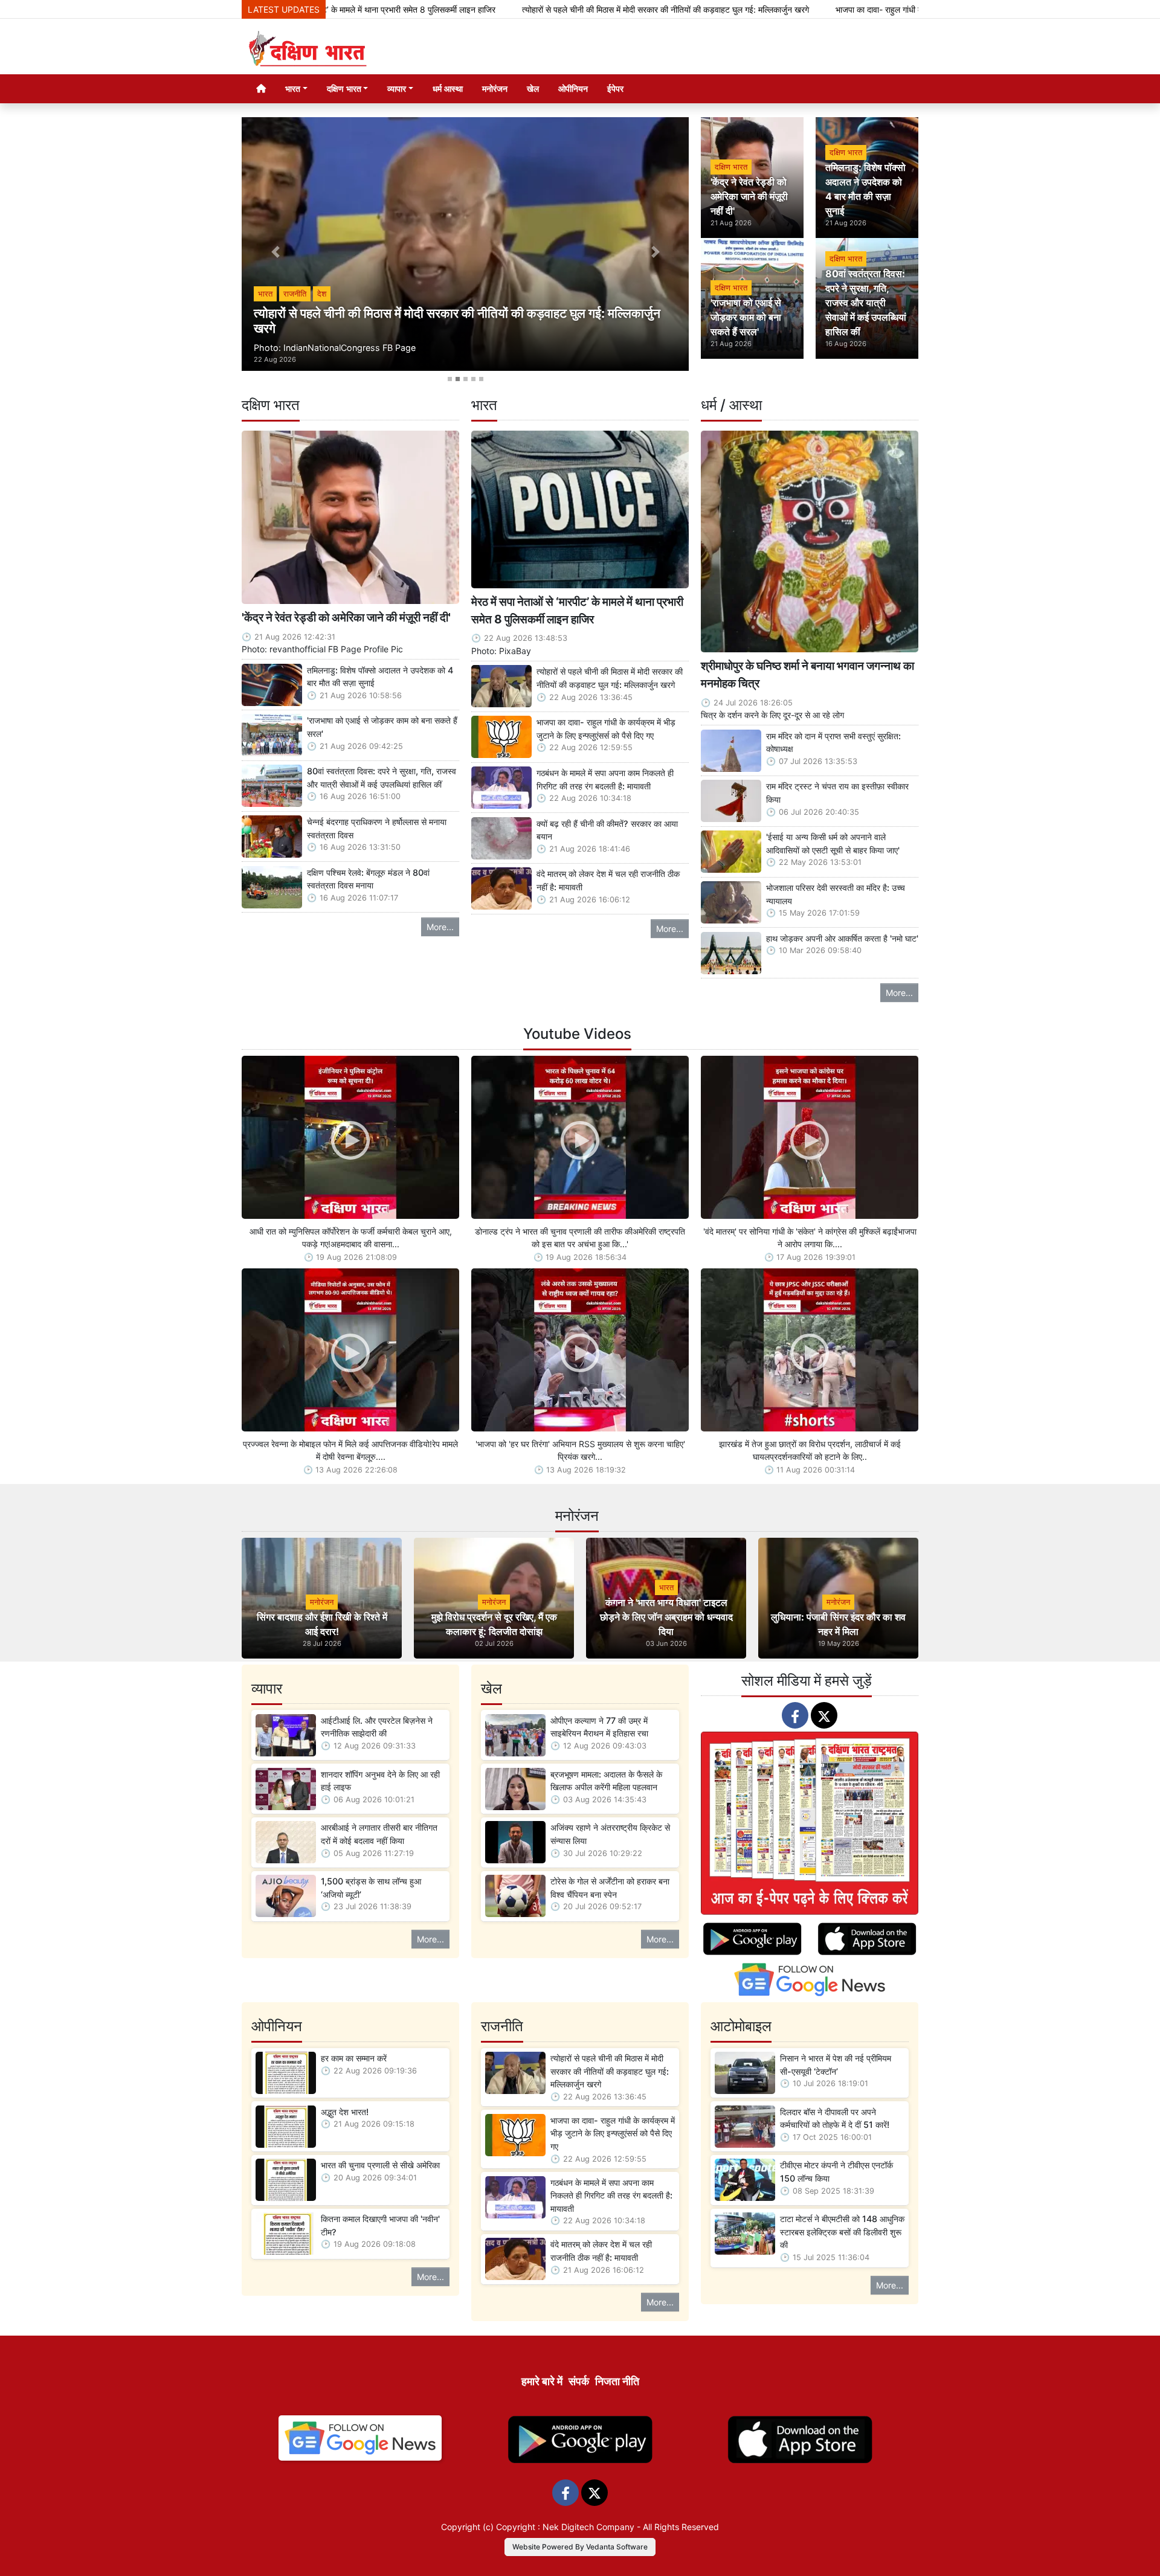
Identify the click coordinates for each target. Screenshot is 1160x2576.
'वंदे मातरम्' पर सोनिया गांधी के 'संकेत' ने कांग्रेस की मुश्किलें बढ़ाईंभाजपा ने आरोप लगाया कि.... (810, 1238)
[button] (275, 252)
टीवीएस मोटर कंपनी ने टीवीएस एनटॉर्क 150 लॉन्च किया (836, 2172)
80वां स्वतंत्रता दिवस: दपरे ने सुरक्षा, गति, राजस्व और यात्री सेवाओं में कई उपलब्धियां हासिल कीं (382, 778)
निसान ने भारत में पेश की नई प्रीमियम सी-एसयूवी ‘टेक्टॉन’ (836, 2065)
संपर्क (579, 2381)
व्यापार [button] (397, 88)
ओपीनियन (573, 88)
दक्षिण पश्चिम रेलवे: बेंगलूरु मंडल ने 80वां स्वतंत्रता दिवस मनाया (368, 879)
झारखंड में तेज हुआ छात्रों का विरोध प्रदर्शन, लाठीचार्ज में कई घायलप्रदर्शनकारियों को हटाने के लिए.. (810, 1450)
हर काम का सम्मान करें (354, 2058)
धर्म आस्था (448, 88)
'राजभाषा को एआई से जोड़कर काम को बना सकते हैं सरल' (382, 727)
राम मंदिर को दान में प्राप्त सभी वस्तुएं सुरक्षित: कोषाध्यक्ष (833, 743)
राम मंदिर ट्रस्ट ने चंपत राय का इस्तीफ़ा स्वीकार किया (837, 793)
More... (440, 927)
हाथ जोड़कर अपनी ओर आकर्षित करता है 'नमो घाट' (842, 938)
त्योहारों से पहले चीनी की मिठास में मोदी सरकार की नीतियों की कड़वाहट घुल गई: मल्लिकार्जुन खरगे (525, 9)
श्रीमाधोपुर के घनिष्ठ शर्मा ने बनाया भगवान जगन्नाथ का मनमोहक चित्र (807, 674)
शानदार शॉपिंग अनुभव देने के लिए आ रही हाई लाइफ (380, 1781)
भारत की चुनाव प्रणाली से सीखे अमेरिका (380, 2165)
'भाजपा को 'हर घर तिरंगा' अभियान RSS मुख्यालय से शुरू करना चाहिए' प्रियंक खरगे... (580, 1450)
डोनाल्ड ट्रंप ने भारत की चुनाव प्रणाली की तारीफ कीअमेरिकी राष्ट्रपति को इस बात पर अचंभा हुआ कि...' (580, 1238)
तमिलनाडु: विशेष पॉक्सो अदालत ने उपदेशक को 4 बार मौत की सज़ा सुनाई (380, 677)
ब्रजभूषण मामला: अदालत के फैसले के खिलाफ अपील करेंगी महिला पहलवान (606, 1781)
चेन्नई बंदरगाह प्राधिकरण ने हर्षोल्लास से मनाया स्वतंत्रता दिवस (377, 828)
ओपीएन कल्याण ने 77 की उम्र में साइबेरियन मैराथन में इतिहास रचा (599, 1727)
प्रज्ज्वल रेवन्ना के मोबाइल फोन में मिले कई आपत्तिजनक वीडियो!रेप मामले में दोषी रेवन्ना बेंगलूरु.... (350, 1450)
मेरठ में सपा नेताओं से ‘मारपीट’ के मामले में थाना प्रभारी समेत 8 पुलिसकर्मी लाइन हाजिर (577, 610)
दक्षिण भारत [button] (344, 88)
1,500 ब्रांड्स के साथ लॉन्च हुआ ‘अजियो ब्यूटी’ (371, 1888)
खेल (533, 88)
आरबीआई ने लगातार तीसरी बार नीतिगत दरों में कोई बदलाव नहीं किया (379, 1834)
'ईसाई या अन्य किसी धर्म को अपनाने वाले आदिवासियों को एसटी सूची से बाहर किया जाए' (833, 843)
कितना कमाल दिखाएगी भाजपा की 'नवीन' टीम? (380, 2225)
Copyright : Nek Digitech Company (565, 2527)
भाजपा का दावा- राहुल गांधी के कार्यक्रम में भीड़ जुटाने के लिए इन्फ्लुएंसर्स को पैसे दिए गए (824, 9)
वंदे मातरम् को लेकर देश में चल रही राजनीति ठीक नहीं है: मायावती (608, 880)
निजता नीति (617, 2381)
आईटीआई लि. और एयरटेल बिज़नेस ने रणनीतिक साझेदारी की (377, 1727)
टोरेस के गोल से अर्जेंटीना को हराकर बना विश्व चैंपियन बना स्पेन (610, 1888)
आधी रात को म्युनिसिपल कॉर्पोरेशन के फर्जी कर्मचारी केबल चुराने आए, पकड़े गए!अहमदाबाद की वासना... (351, 1238)
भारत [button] (293, 88)
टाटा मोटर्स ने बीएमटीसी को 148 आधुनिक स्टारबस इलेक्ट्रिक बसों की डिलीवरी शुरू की (842, 2232)
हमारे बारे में (542, 2381)
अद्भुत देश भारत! (345, 2112)
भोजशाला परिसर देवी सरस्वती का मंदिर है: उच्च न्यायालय (836, 894)
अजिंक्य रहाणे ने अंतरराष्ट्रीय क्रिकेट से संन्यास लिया (610, 1834)
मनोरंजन (495, 88)
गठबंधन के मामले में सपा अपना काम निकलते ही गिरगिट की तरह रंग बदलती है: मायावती (605, 779)
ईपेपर (615, 88)
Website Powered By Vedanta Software (580, 2547)
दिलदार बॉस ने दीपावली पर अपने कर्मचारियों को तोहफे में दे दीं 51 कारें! (835, 2118)
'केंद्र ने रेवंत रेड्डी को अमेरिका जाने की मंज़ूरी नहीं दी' (346, 617)
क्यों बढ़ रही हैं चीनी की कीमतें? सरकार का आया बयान (607, 830)
